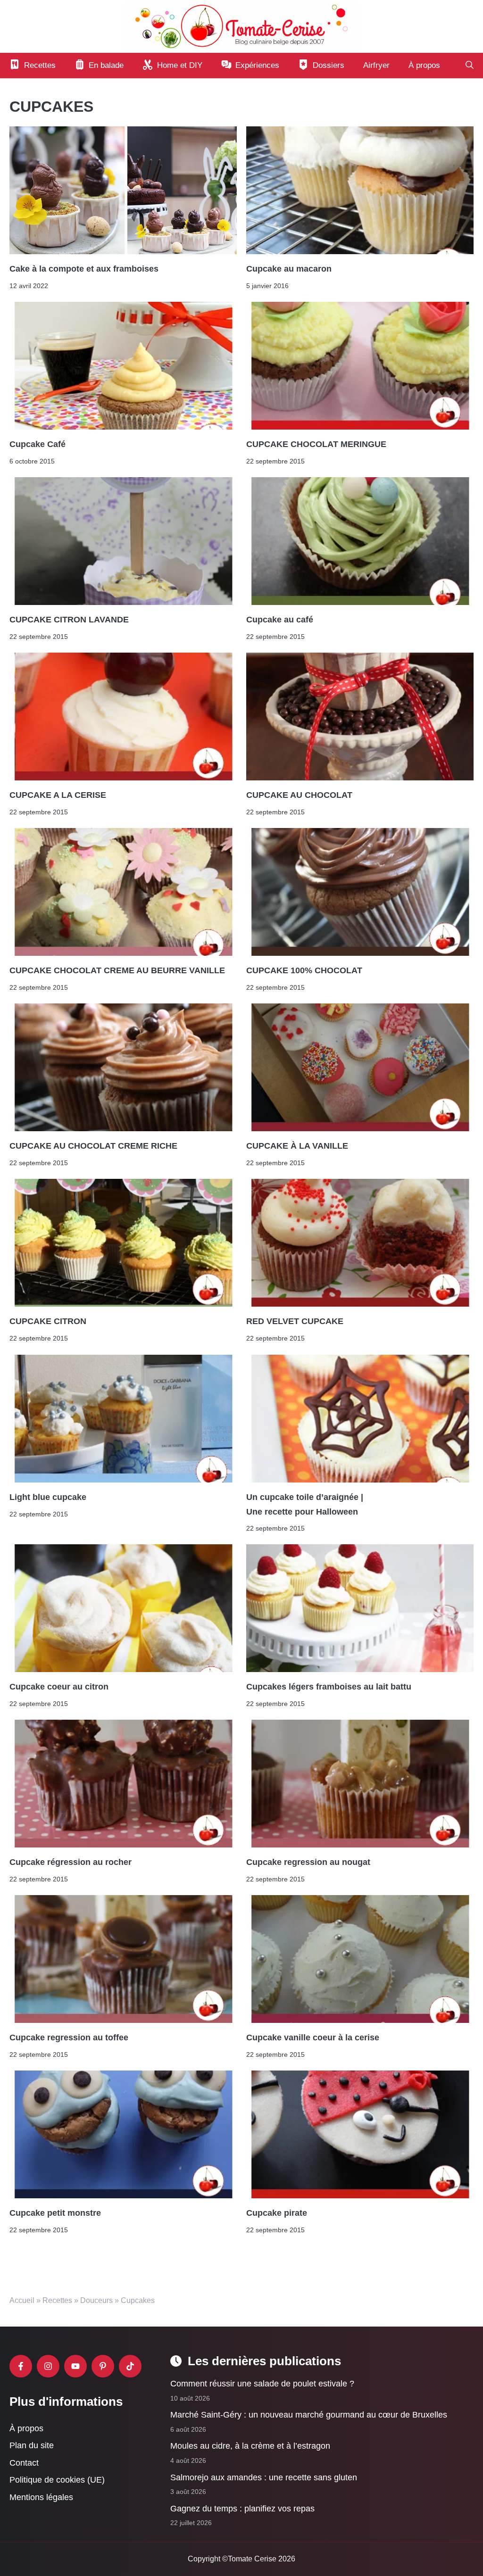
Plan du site (32, 2445)
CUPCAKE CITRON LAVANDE (69, 620)
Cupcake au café (280, 620)
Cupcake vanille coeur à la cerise (313, 2038)
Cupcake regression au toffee (69, 2038)
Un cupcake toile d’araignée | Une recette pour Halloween (305, 1504)
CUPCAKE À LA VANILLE (298, 1146)
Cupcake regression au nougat (308, 1862)
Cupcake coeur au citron (59, 1687)
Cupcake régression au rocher (71, 1862)
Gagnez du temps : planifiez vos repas (242, 2509)
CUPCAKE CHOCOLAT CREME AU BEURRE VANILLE (117, 970)
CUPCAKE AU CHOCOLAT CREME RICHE (93, 1146)
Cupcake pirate (277, 2213)
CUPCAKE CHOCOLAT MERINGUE (316, 444)
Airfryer (376, 65)
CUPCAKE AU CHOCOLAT (299, 795)
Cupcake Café (37, 444)
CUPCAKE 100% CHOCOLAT (305, 970)
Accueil (22, 2300)
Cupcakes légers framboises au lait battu (329, 1687)
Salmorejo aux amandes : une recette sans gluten (264, 2477)
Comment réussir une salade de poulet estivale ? (262, 2384)
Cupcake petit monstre (55, 2213)
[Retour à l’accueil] (241, 26)
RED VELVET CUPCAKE (295, 1322)
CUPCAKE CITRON (48, 1322)
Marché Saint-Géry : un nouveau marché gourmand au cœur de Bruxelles (309, 2415)
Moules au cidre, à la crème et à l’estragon (250, 2446)
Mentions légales (41, 2497)
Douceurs (96, 2300)
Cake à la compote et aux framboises (84, 269)
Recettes (57, 2300)
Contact (24, 2463)
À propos (424, 65)
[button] (470, 66)
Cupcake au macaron (289, 269)
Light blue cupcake (48, 1497)
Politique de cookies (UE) (57, 2480)
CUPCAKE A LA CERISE (58, 795)
